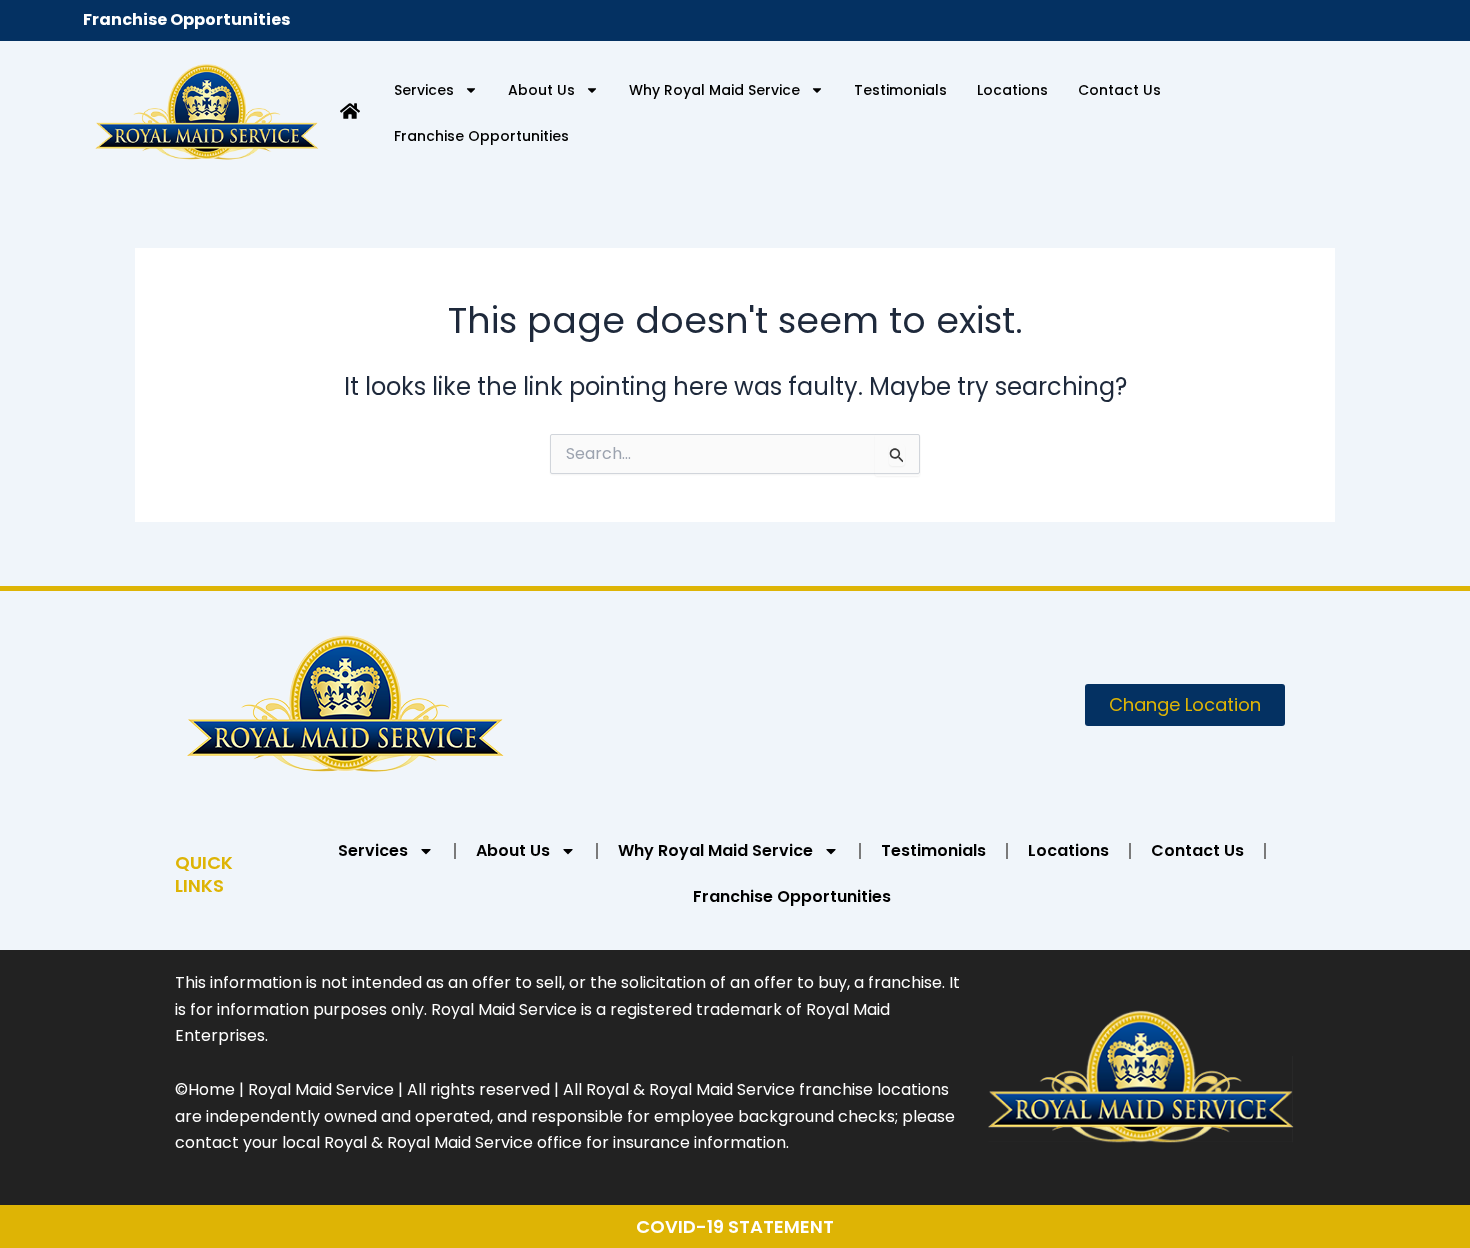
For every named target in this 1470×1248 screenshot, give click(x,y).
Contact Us (1119, 90)
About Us (541, 90)
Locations (1012, 90)
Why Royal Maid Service (714, 90)
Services (424, 90)
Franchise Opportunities (186, 19)
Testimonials (900, 90)
